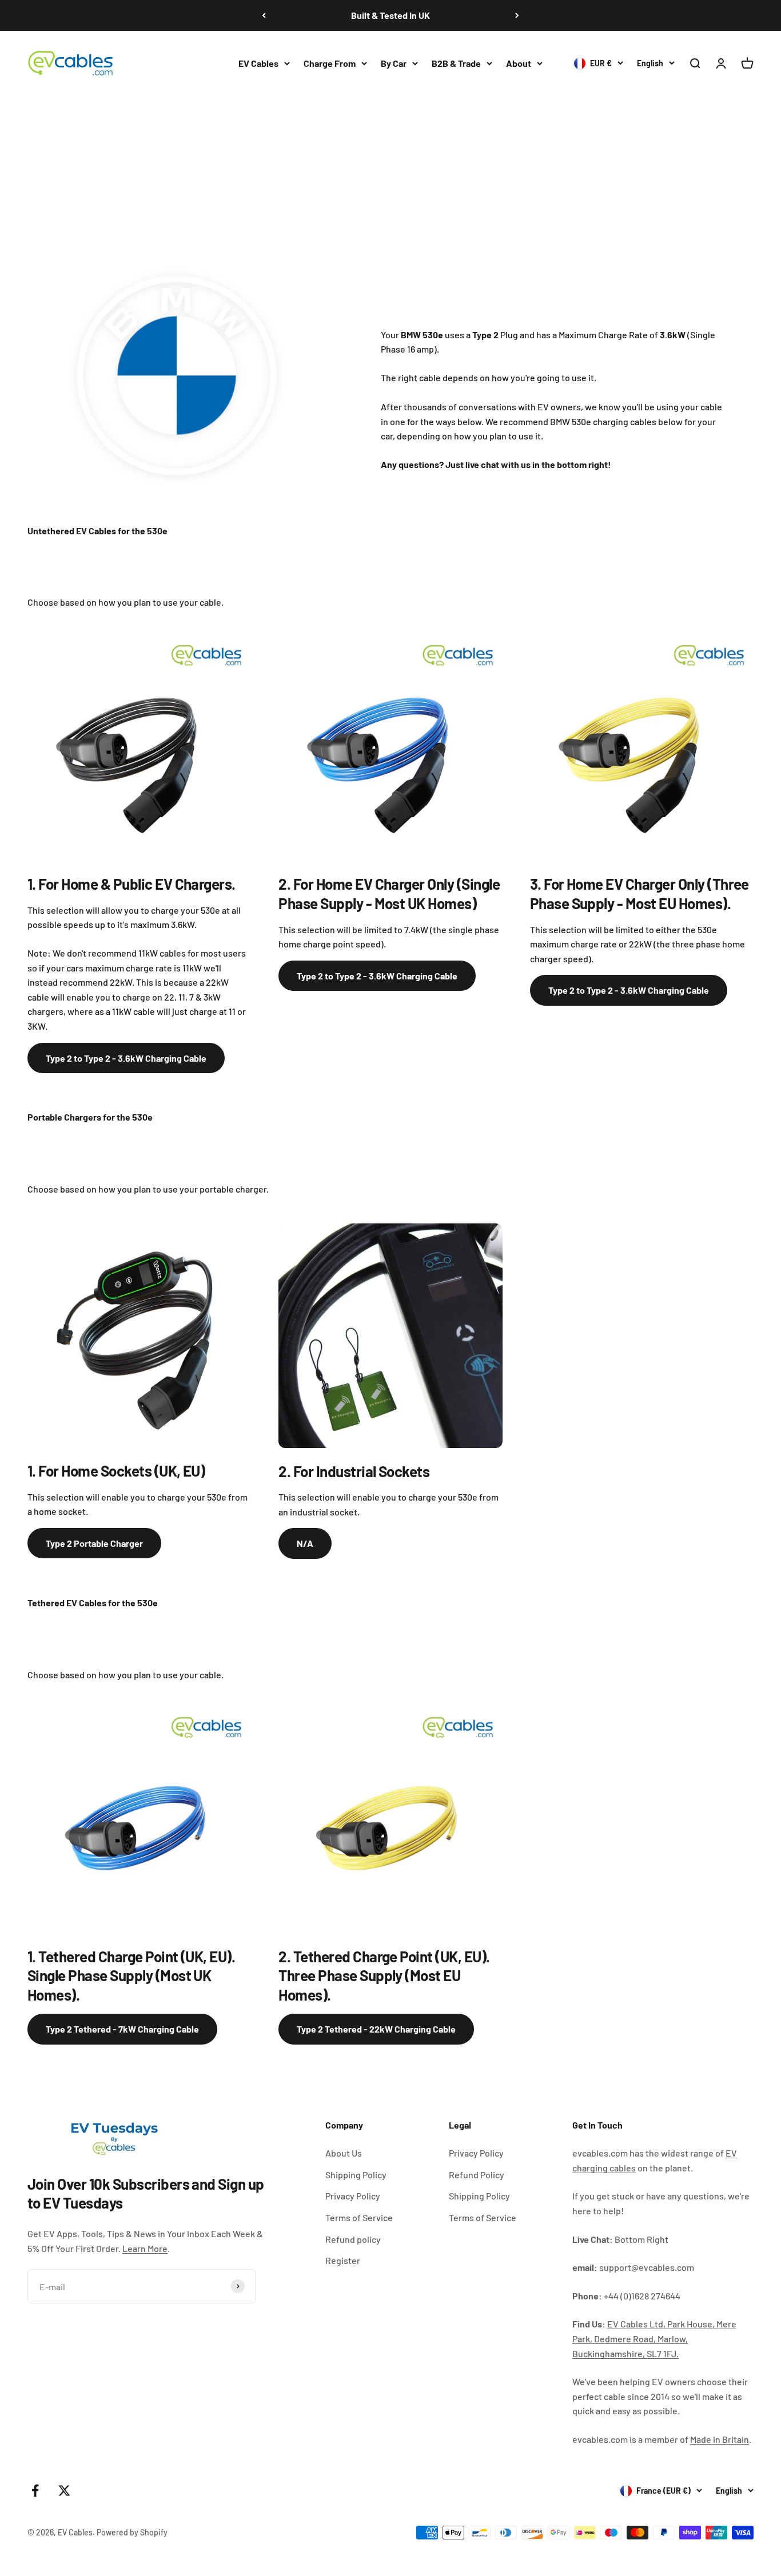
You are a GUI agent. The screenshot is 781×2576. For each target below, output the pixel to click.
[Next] (517, 15)
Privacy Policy (353, 2196)
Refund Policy (477, 2175)
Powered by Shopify (132, 2532)
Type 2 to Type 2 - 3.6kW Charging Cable (126, 1058)
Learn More (145, 2248)
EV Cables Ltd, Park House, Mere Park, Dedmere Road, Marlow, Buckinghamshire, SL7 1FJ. (654, 2338)
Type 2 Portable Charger (94, 1543)
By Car (394, 63)
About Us (344, 2153)
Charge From (330, 63)
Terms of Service (359, 2217)
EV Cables (258, 63)
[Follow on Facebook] (35, 2491)
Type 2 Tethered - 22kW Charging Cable (376, 2029)
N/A (305, 1543)
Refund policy (353, 2239)
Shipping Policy (356, 2175)
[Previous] (264, 15)
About (519, 63)
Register (343, 2260)
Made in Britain (720, 2439)
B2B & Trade (456, 63)
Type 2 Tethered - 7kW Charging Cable (122, 2029)
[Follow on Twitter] (64, 2491)
